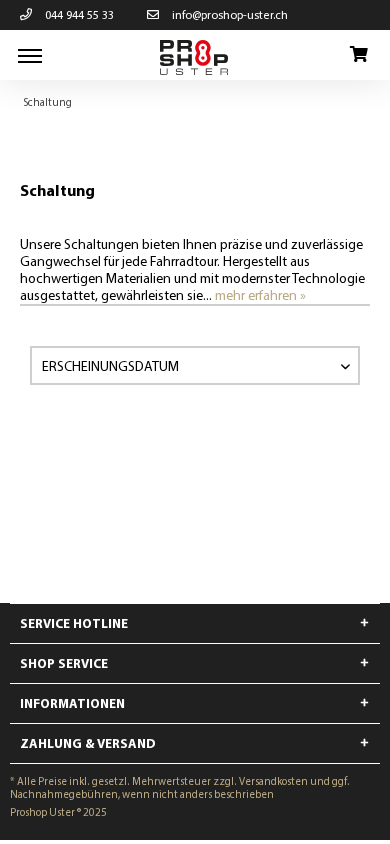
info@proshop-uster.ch (228, 14)
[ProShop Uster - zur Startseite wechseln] (195, 57)
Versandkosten (273, 781)
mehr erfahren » (260, 295)
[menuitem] (30, 55)
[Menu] (30, 55)
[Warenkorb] (358, 55)
